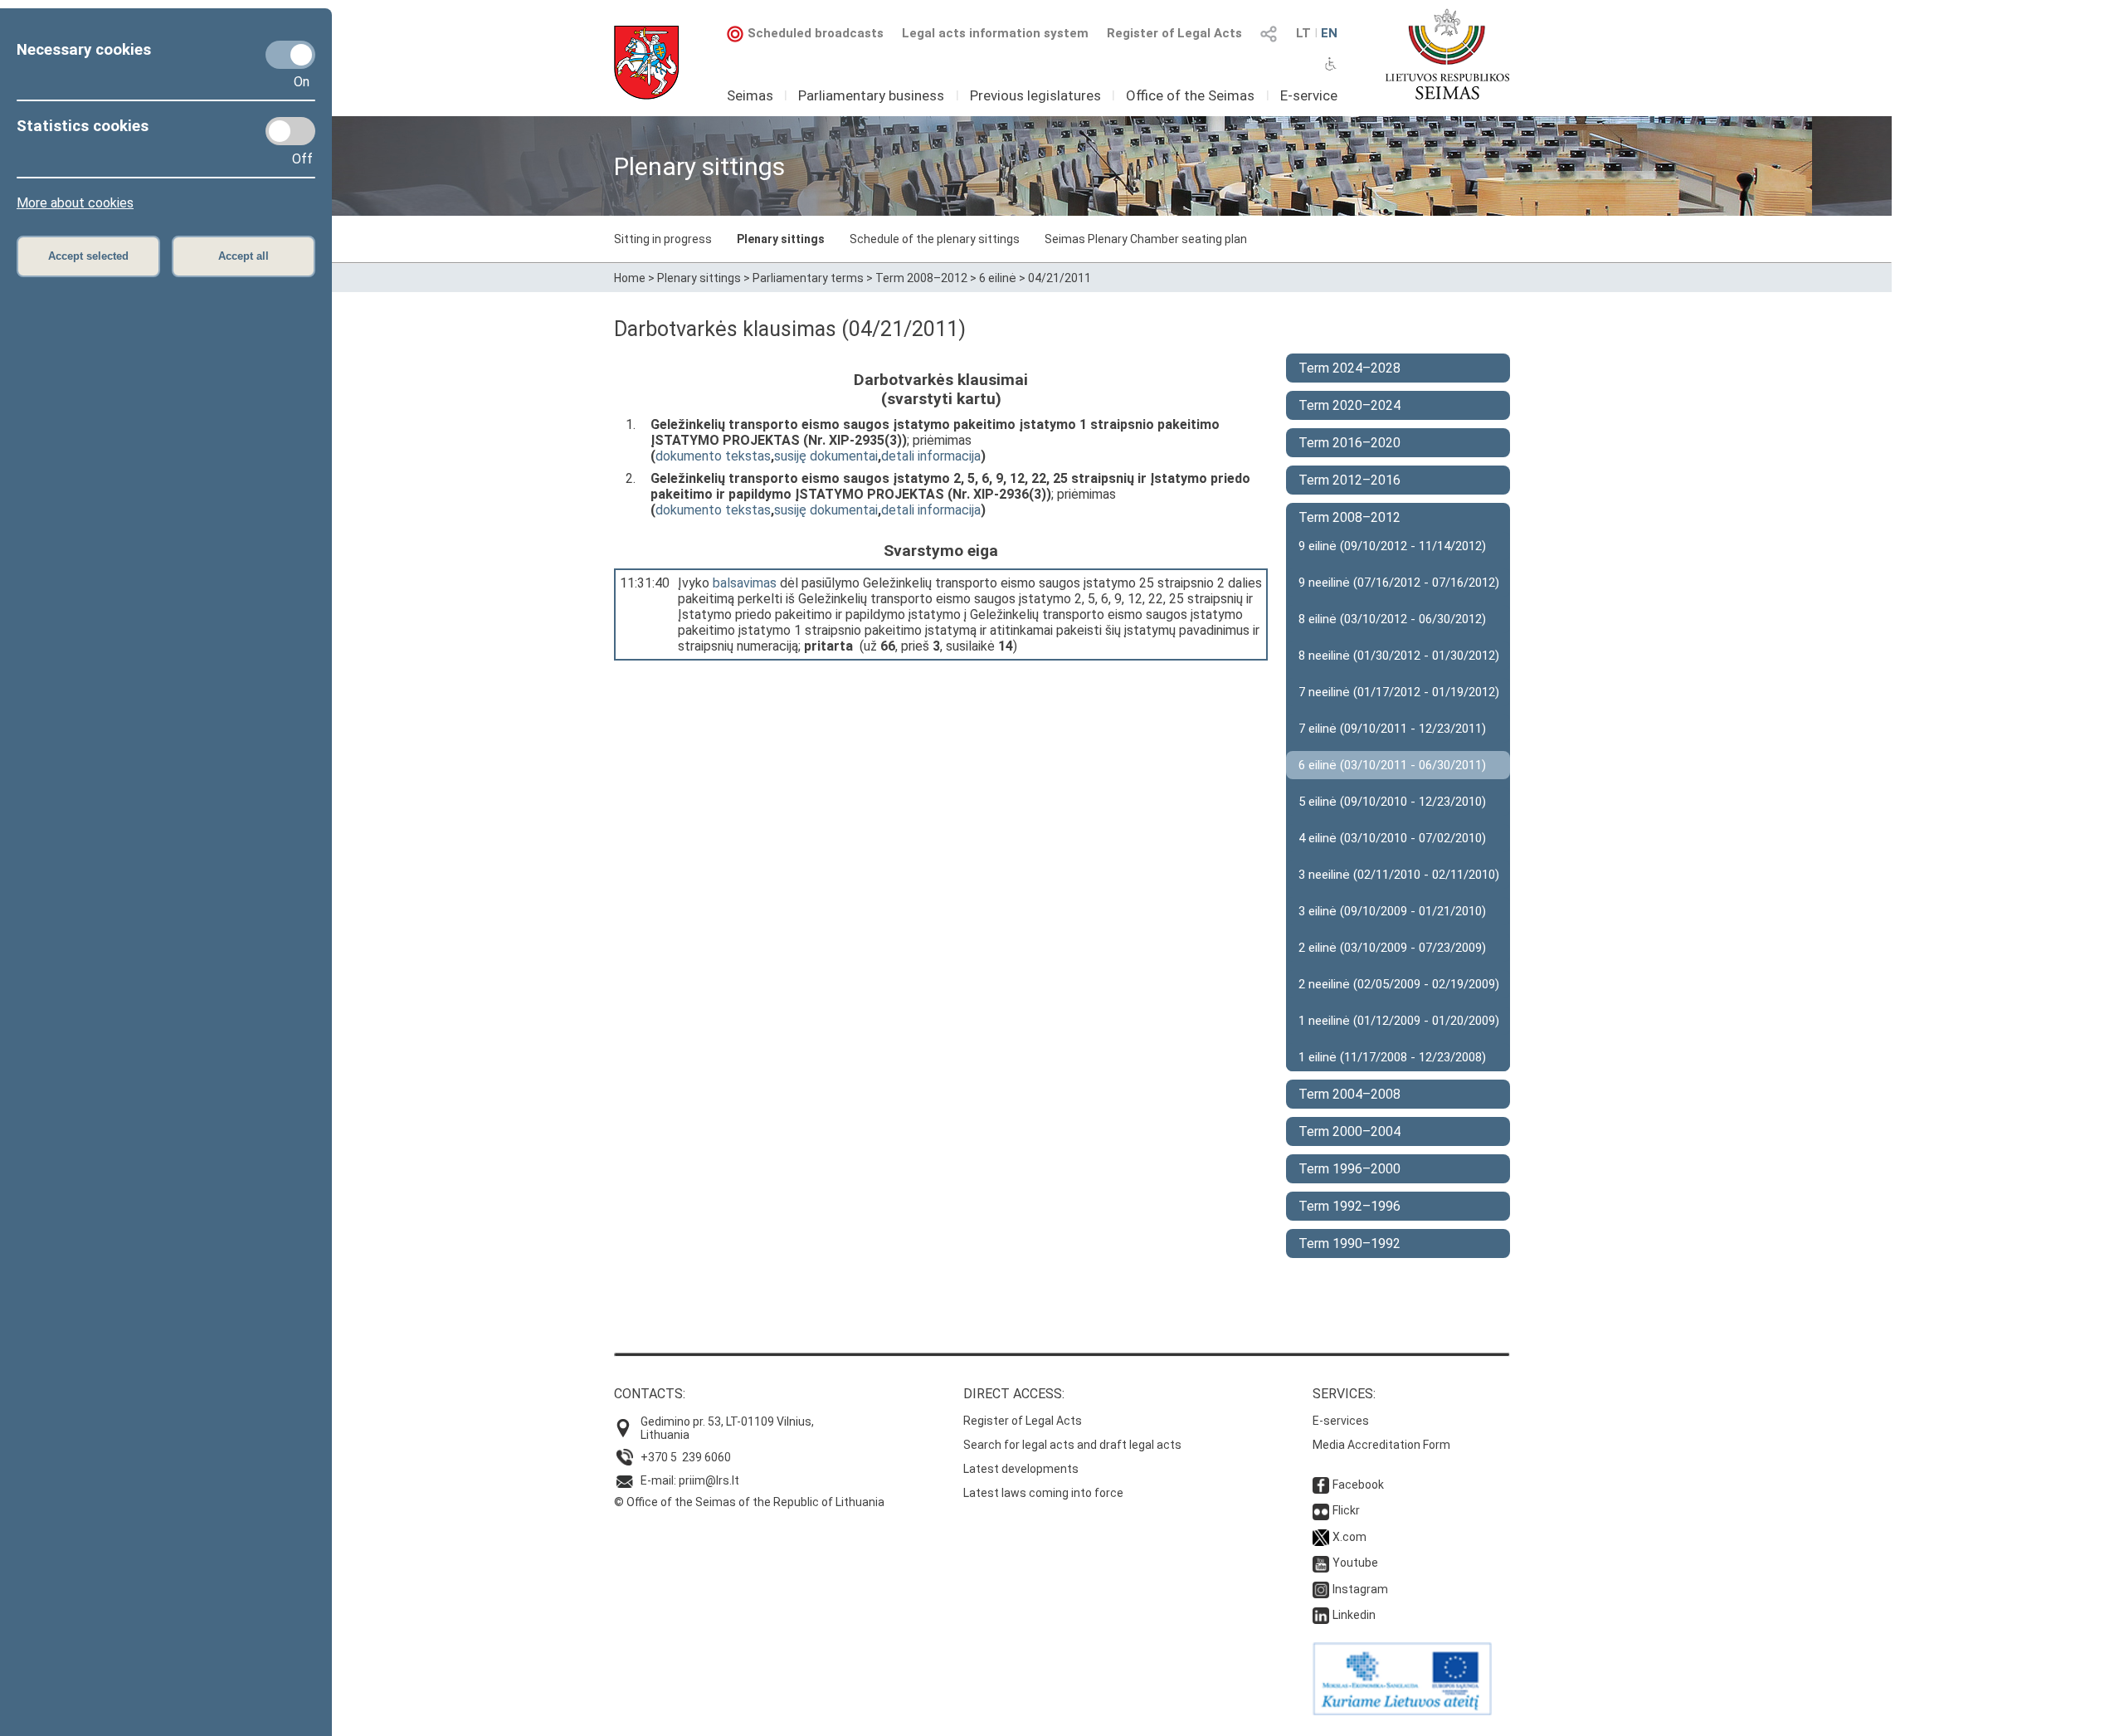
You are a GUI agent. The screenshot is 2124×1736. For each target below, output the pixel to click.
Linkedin (1354, 1615)
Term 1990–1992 (1349, 1243)
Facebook (1358, 1485)
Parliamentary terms (808, 278)
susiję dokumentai (826, 456)
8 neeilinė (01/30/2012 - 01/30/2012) (1399, 656)
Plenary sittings (781, 239)
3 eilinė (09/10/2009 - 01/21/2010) (1392, 911)
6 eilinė (998, 278)
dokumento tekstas (713, 456)
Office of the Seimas (1190, 95)
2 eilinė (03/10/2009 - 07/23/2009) (1392, 948)
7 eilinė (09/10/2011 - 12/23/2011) (1392, 729)
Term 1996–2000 (1349, 1169)
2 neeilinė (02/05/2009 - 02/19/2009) (1399, 984)
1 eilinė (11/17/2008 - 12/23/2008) (1392, 1057)
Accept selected (88, 256)
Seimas (750, 95)
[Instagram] (1321, 1589)
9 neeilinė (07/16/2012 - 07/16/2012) (1399, 583)
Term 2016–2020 (1349, 443)
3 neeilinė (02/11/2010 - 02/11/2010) (1399, 875)
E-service (1309, 95)
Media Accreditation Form (1381, 1445)
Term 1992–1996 (1349, 1206)
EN (1329, 33)
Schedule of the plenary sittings (935, 239)
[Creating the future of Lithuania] (1402, 1711)
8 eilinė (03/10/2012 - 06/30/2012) (1392, 619)
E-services (1341, 1421)
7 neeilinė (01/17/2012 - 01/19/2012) (1399, 692)
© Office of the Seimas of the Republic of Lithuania (749, 1502)
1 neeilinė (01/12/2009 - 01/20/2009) (1399, 1021)
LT (1303, 33)
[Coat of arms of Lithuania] (646, 63)
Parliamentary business (871, 95)
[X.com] (1321, 1537)
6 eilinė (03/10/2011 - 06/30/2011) (1392, 765)
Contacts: (650, 1394)
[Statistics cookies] (290, 131)
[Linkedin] (1321, 1615)
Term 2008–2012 (921, 278)
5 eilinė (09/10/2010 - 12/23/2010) (1392, 802)
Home (630, 278)
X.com (1349, 1537)
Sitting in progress (663, 239)
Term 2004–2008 (1349, 1094)
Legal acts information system (995, 33)
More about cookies (75, 203)
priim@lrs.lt (709, 1480)
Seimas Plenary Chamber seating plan (1146, 239)
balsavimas (745, 583)
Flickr (1346, 1510)
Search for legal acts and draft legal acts (1072, 1445)
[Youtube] (1321, 1563)
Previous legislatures (1035, 95)
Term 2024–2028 (1349, 368)
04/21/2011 (1060, 278)
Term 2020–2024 (1349, 405)
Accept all (244, 256)
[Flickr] (1321, 1510)
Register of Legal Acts (1174, 33)
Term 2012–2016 (1349, 480)
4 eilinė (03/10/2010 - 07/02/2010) (1392, 838)
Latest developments (1021, 1469)
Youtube (1355, 1563)
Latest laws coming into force (1043, 1493)
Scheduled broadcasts (816, 33)
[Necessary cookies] (290, 55)
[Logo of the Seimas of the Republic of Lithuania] (1447, 54)
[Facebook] (1321, 1485)
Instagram (1360, 1589)
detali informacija (931, 456)
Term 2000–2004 (1349, 1131)
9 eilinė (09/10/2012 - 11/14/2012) (1392, 546)
